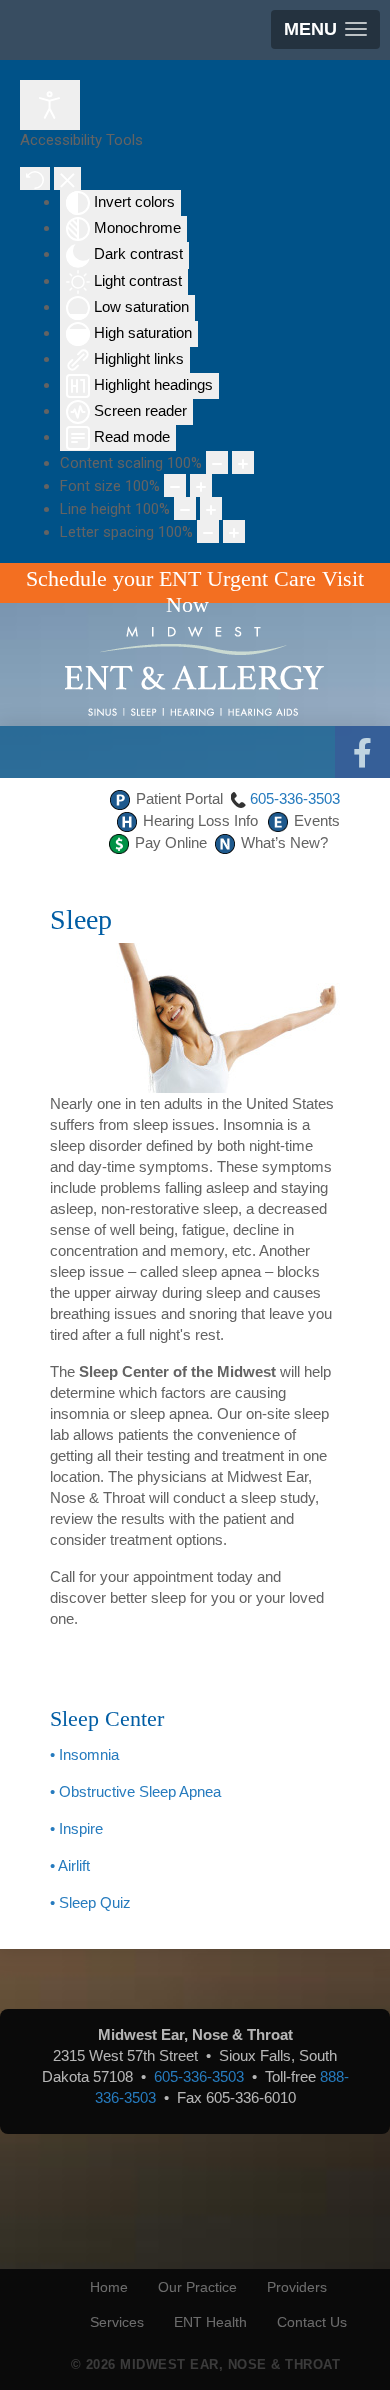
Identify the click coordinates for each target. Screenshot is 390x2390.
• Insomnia (84, 1754)
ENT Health (210, 2322)
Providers (297, 2287)
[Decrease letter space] (208, 531)
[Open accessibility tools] (50, 105)
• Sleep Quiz (90, 1902)
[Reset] (35, 178)
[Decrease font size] (175, 485)
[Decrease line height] (185, 508)
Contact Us (312, 2322)
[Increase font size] (201, 485)
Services (117, 2322)
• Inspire (76, 1828)
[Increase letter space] (234, 531)
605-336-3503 (295, 798)
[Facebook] (362, 753)
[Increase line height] (211, 508)
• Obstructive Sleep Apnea (135, 1791)
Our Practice (197, 2287)
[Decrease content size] (217, 462)
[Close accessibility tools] (67, 178)
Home (109, 2287)
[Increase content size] (243, 462)
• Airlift (70, 1865)
